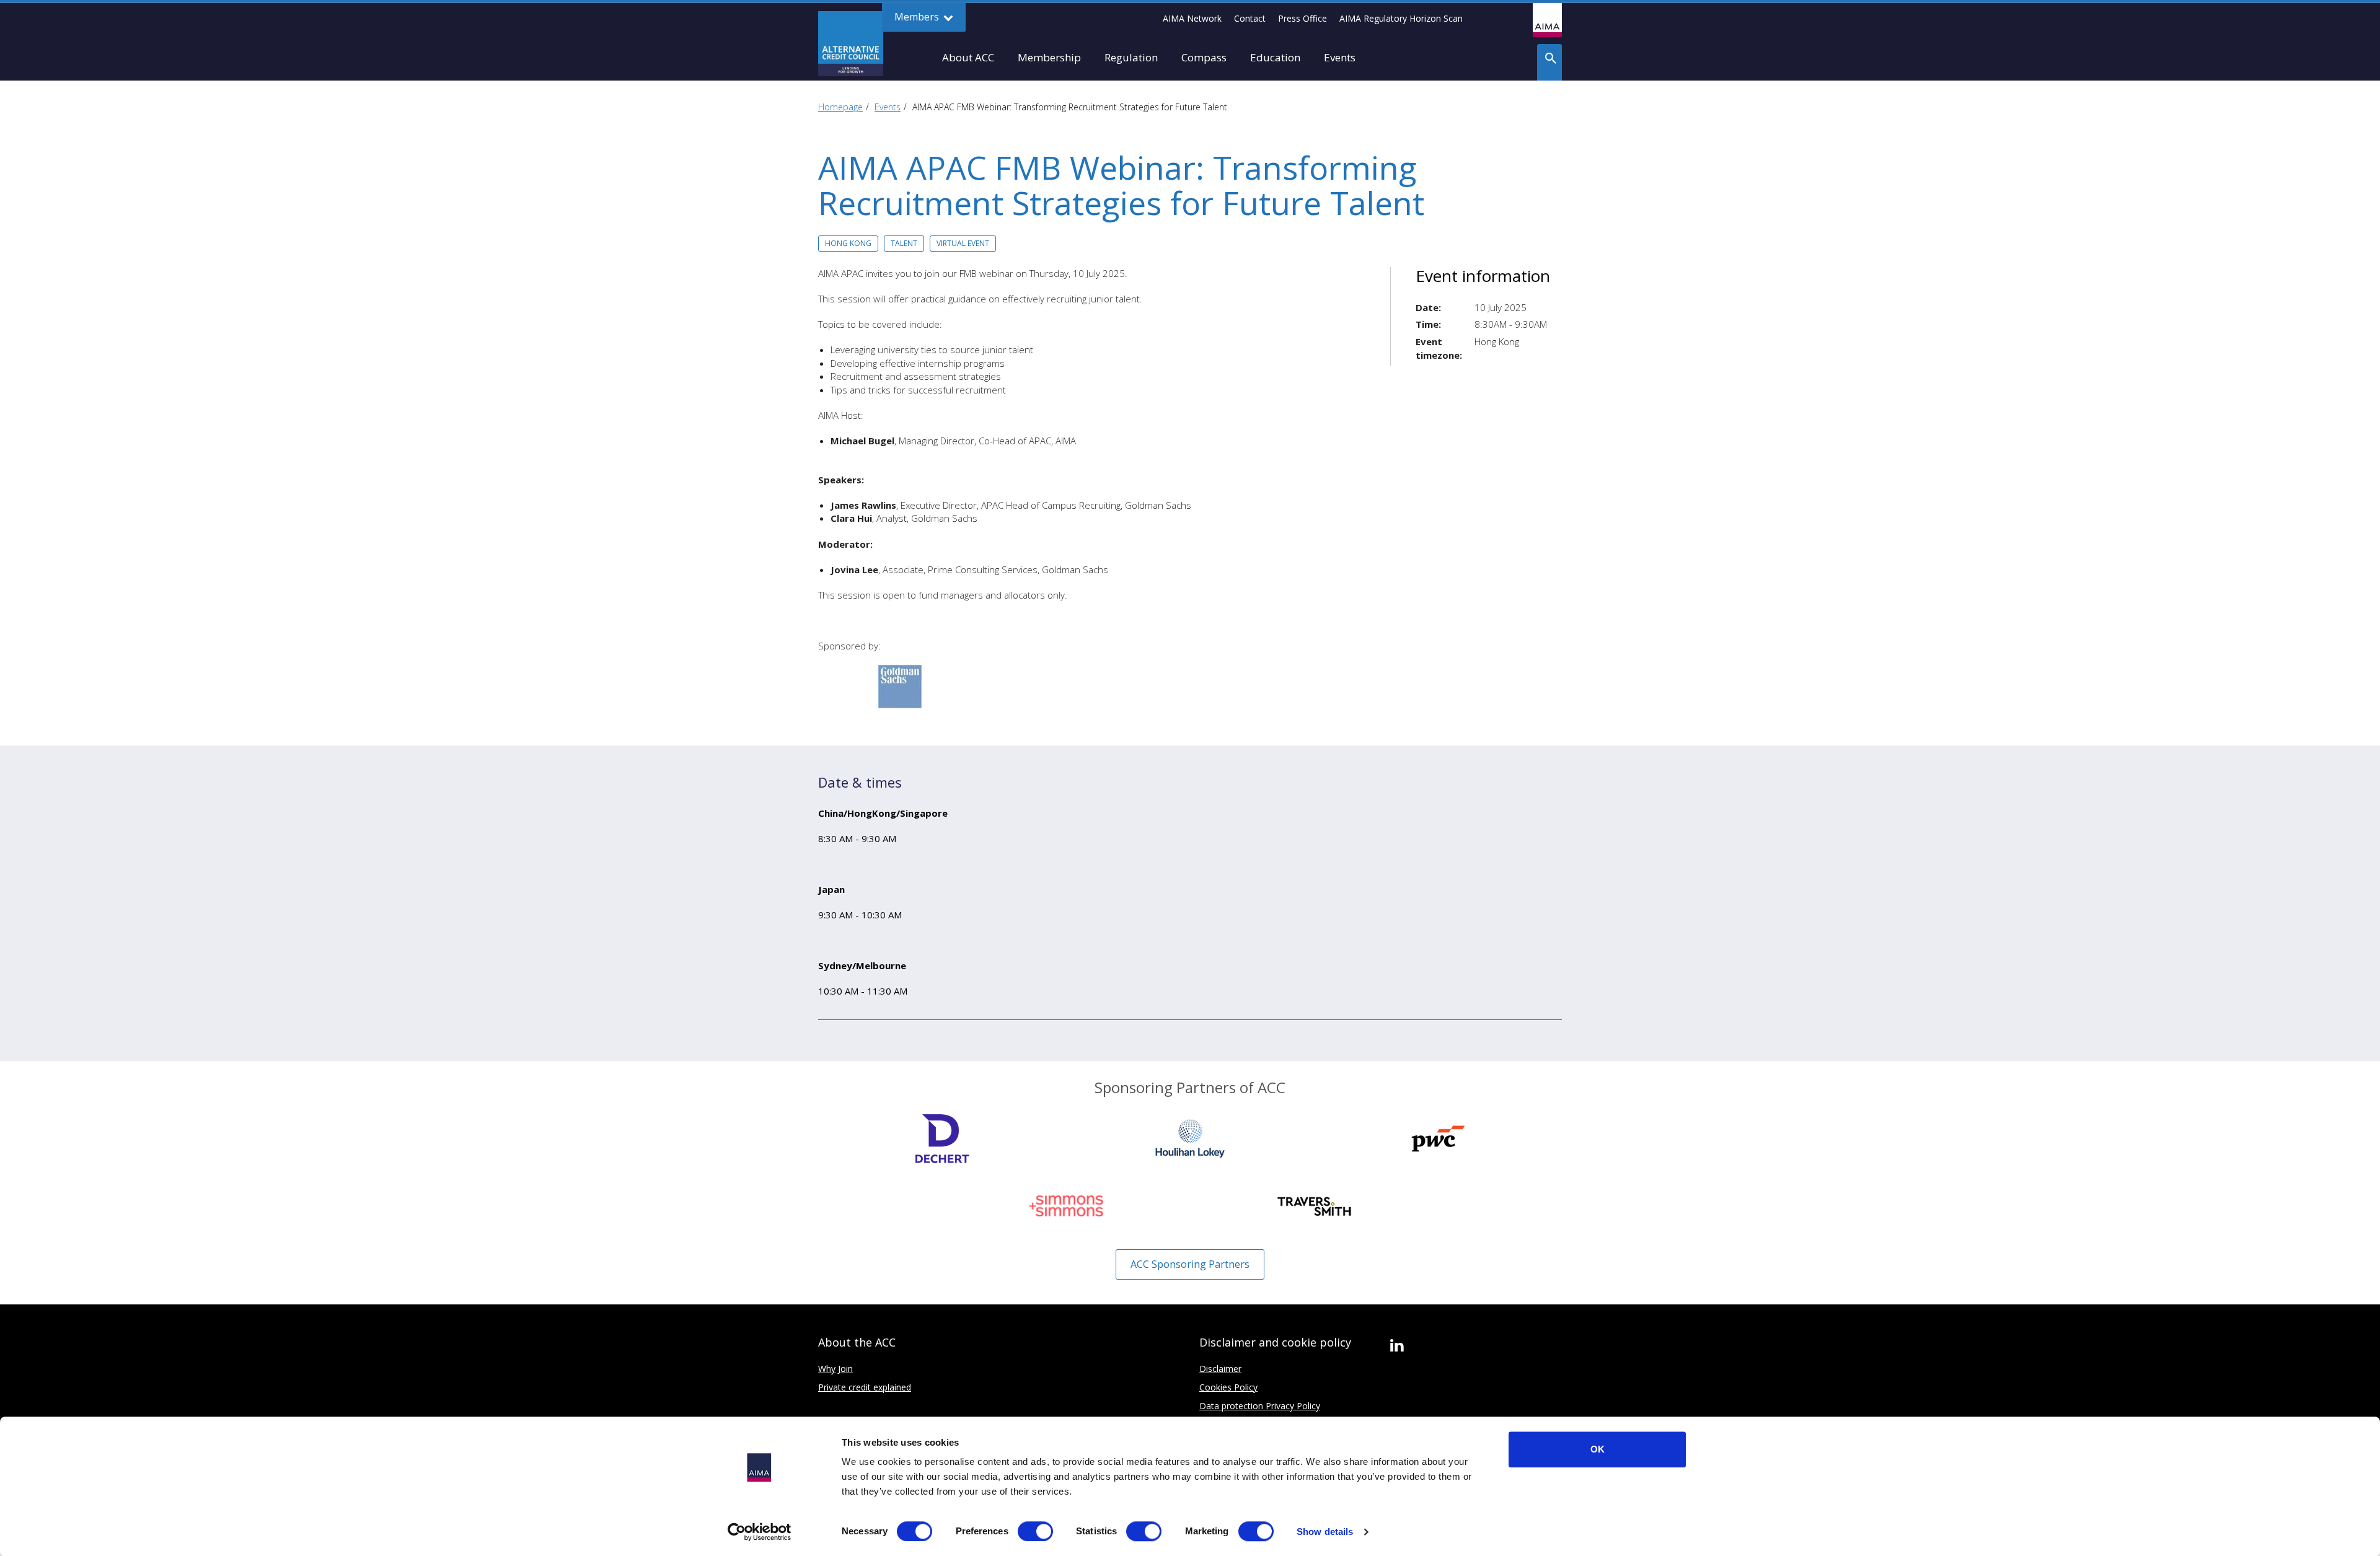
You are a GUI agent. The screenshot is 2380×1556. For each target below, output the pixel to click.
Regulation (1131, 57)
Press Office (1302, 18)
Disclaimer (1220, 1369)
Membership (1049, 57)
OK (1598, 1449)
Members (918, 17)
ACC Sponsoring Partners (1190, 1264)
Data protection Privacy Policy (1260, 1406)
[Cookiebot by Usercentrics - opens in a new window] (760, 1532)
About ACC (968, 57)
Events (1340, 57)
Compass (1204, 57)
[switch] (1035, 1531)
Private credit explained (865, 1387)
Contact (1250, 18)
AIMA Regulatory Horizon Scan (1401, 18)
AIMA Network (1192, 18)
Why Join (835, 1369)
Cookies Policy (1228, 1387)
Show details (1325, 1532)
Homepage (840, 107)
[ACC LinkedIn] (1397, 1346)
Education (1275, 57)
